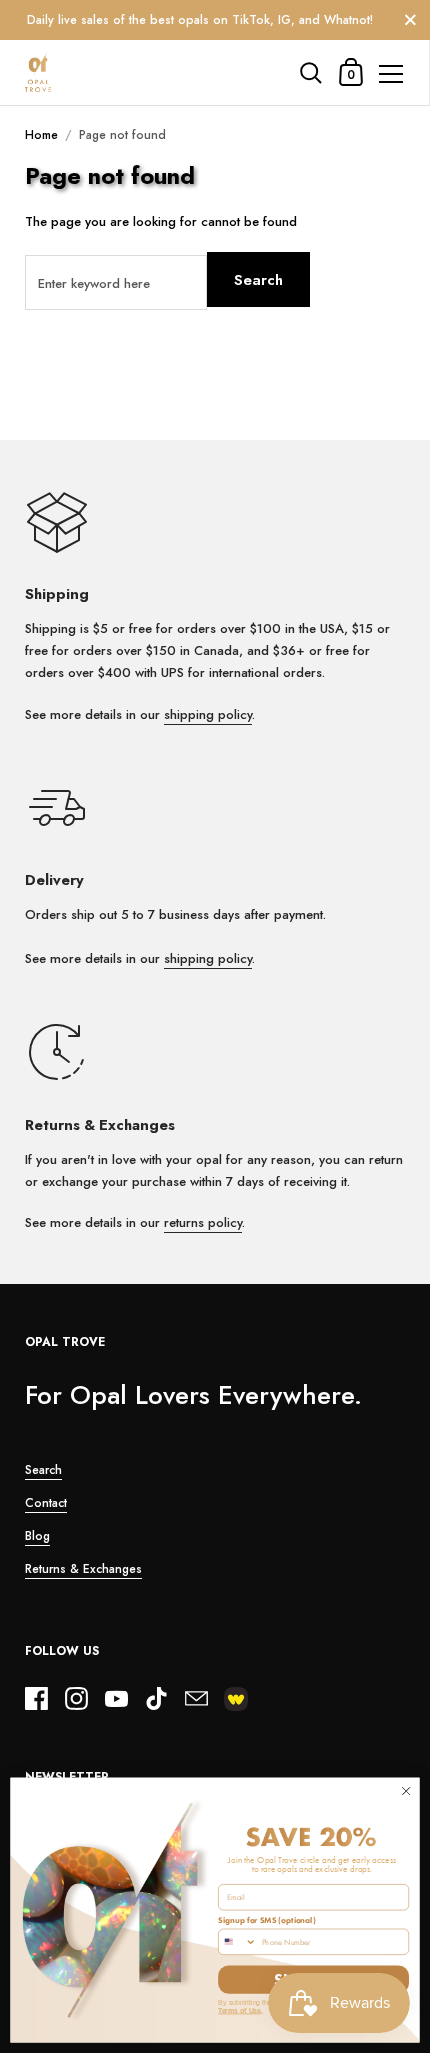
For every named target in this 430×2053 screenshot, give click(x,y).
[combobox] (238, 1941)
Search (258, 280)
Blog (37, 1536)
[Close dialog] (406, 1791)
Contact (46, 1503)
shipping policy (208, 714)
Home (41, 135)
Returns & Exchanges (83, 1569)
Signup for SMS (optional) (266, 1921)
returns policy (203, 1222)
